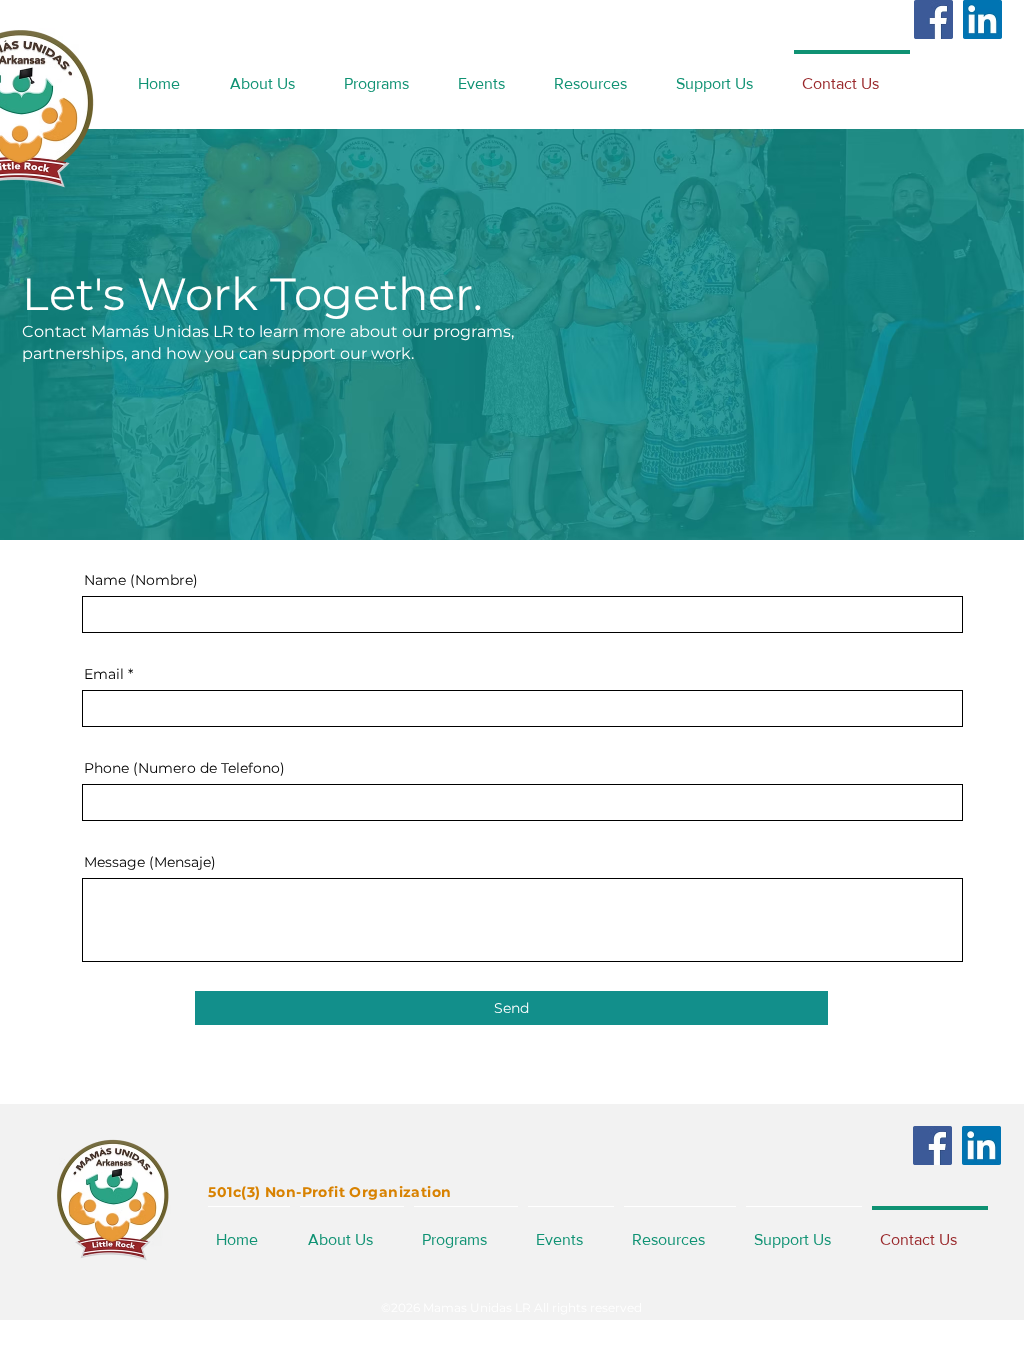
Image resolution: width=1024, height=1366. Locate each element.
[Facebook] (933, 19)
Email (104, 674)
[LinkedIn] (982, 19)
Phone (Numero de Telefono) (184, 768)
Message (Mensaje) (150, 862)
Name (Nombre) (141, 580)
